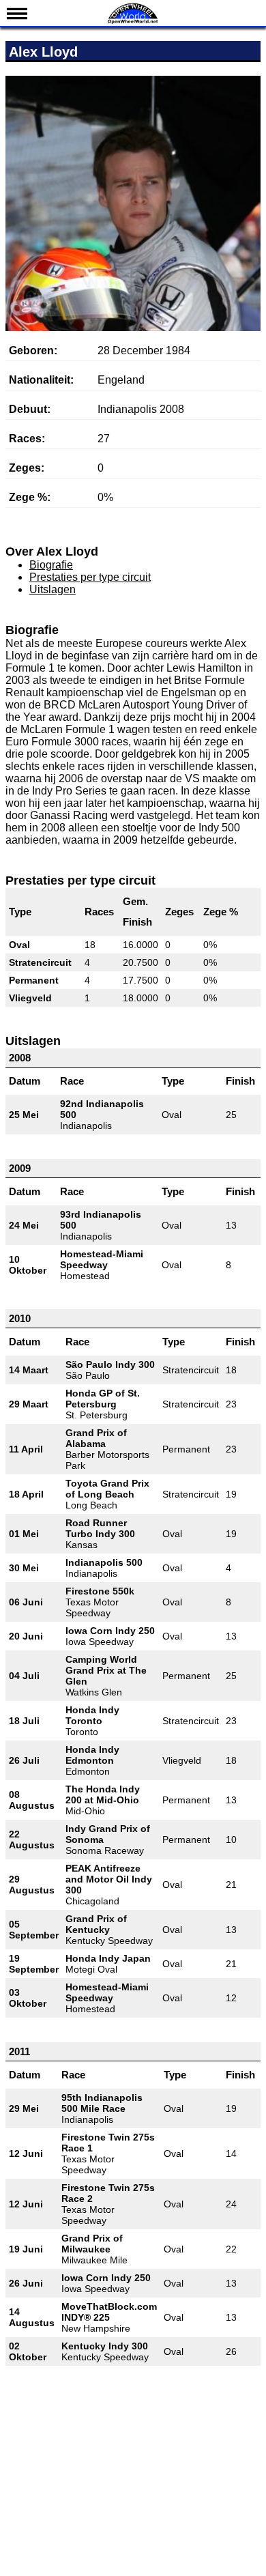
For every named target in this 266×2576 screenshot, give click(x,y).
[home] (133, 22)
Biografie (51, 565)
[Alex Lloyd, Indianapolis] (133, 268)
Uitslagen (53, 589)
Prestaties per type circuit (90, 577)
